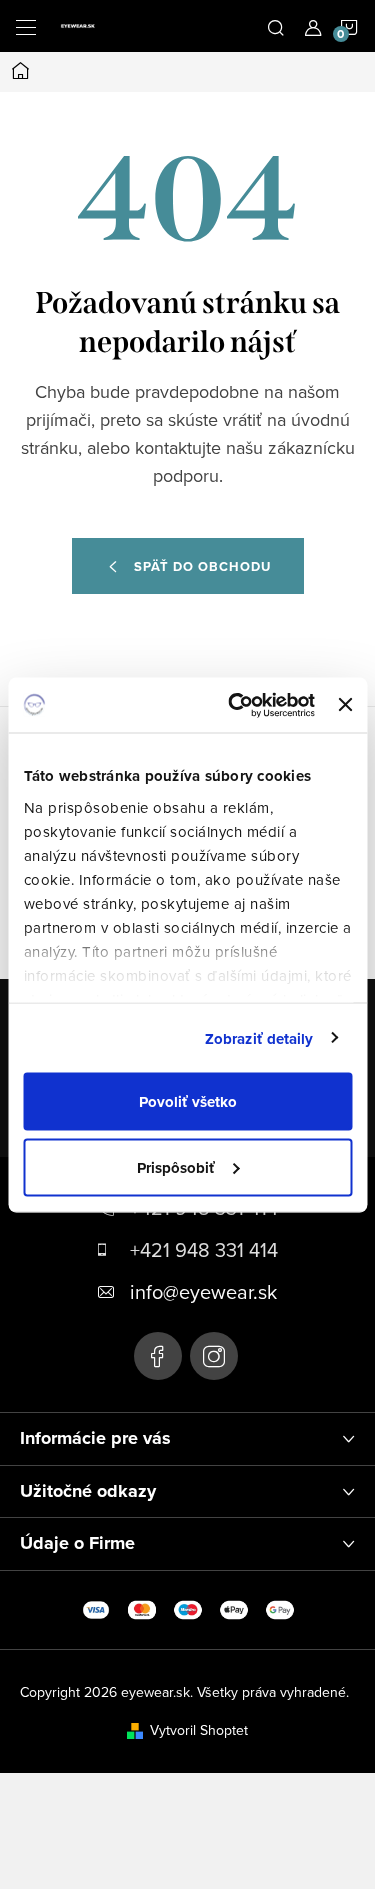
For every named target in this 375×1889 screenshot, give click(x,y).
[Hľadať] (276, 26)
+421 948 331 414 (204, 1249)
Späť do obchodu (202, 566)
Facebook (158, 1356)
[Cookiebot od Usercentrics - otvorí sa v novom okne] (235, 705)
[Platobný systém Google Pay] (280, 1608)
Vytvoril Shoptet (199, 1730)
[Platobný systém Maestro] (188, 1608)
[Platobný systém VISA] (96, 1608)
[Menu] (26, 26)
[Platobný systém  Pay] (234, 1608)
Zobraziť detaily (259, 1038)
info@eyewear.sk (203, 1291)
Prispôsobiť (176, 1167)
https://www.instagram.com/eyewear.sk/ (214, 1356)
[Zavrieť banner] (345, 705)
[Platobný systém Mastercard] (142, 1608)
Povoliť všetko (188, 1102)
